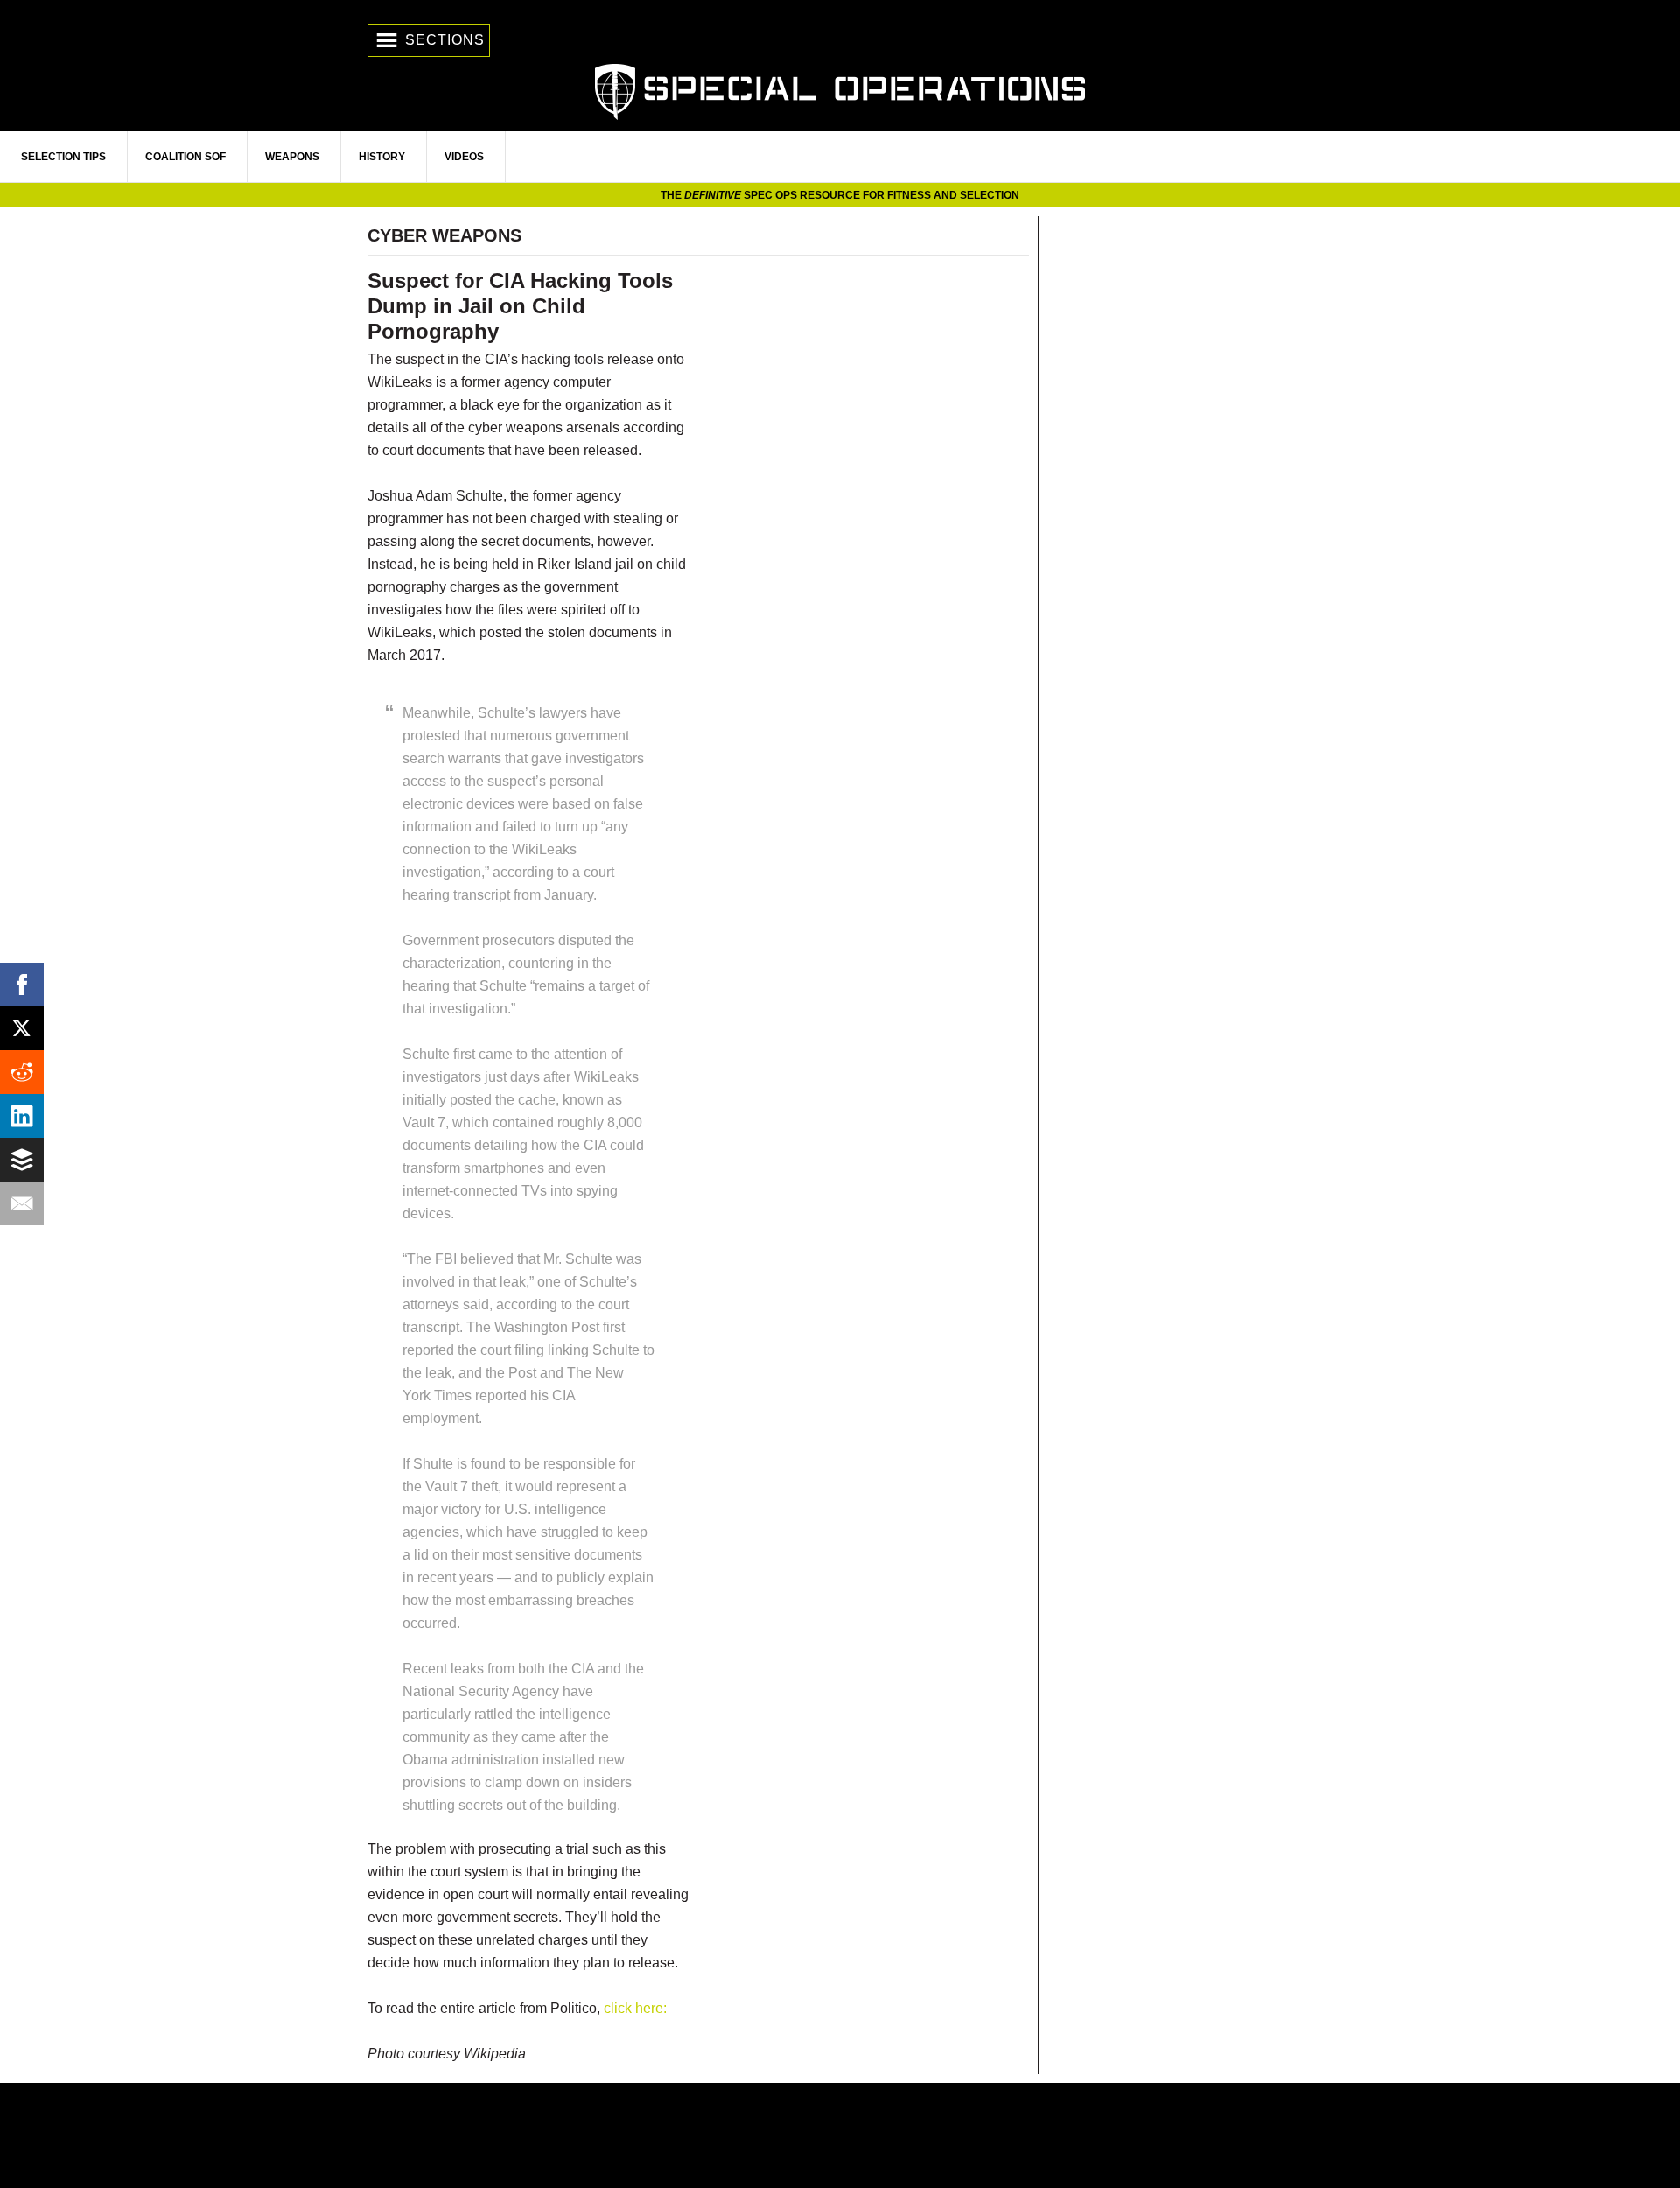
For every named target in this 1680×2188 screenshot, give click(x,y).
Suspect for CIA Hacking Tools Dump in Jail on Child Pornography (520, 306)
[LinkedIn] (22, 1116)
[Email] (22, 1203)
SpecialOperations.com (840, 90)
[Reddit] (22, 1072)
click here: (635, 2008)
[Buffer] (22, 1160)
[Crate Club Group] (840, 2135)
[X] (22, 1028)
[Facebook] (22, 985)
